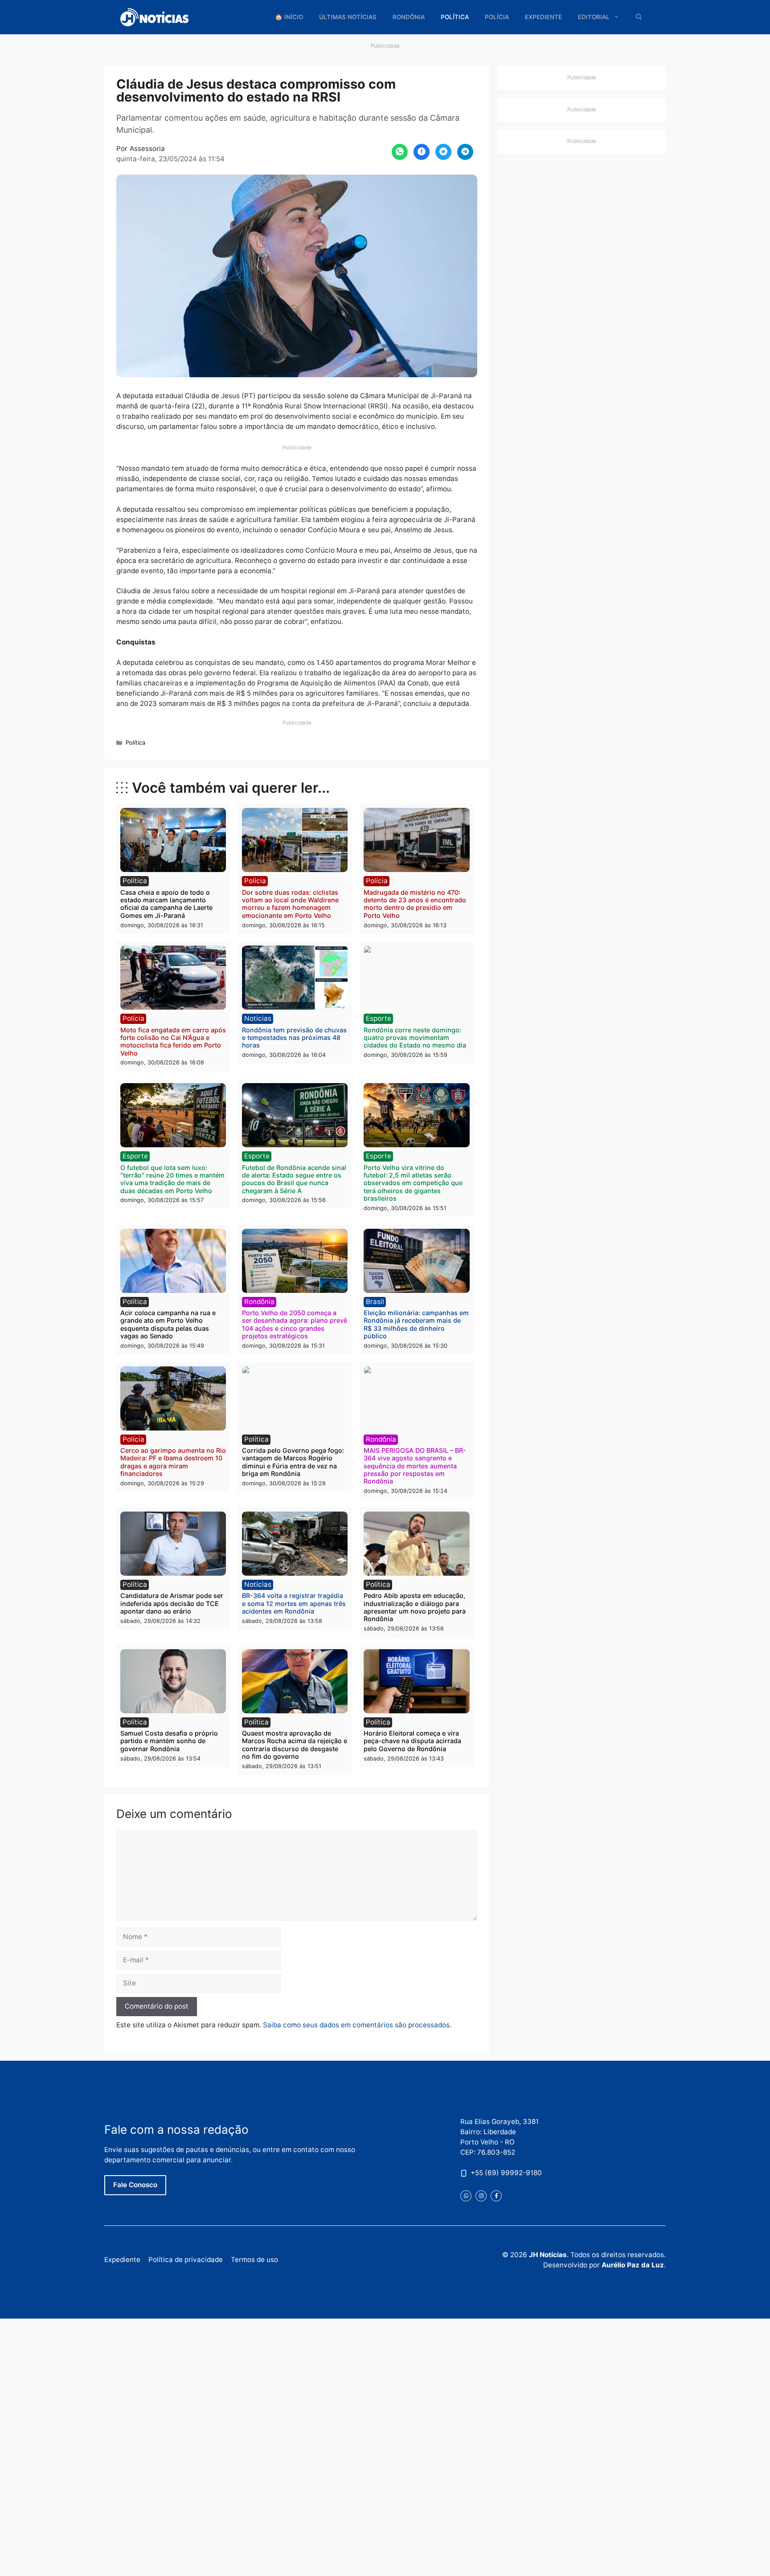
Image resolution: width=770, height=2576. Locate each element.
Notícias (258, 1018)
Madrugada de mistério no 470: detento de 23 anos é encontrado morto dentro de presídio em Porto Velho (415, 904)
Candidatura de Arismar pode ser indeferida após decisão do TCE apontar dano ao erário (172, 1603)
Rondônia (409, 17)
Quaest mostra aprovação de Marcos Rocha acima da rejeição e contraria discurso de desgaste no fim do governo (295, 1745)
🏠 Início (289, 17)
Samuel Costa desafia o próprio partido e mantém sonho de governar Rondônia (169, 1741)
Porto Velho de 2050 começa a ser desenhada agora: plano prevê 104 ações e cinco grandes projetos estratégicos (295, 1324)
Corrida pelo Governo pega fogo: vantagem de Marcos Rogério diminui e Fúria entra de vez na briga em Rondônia (293, 1462)
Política (455, 17)
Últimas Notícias (348, 17)
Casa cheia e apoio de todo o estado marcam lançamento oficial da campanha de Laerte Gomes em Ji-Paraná (166, 904)
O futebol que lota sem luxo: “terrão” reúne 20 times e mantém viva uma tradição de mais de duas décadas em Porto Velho (172, 1179)
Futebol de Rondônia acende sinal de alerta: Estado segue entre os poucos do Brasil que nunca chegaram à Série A (294, 1179)
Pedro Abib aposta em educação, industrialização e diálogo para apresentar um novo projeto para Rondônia (415, 1607)
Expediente (543, 17)
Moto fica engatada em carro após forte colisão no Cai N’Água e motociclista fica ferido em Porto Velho (173, 1041)
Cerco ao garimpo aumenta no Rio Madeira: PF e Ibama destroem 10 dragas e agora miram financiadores (173, 1462)
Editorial (594, 17)
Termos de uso (254, 2260)
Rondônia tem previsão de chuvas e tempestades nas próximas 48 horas (294, 1038)
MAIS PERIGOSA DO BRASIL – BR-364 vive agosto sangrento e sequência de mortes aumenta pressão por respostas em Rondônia (415, 1466)
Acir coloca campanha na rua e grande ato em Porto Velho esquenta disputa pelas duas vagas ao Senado (168, 1324)
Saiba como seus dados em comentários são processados (356, 2025)
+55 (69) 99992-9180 (506, 2173)
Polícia (497, 17)
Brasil (375, 1302)
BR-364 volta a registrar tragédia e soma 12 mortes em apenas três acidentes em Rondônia (294, 1603)
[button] (639, 17)
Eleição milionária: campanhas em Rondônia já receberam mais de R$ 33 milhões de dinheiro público (416, 1324)
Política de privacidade (186, 2260)
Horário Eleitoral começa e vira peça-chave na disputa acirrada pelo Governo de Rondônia (412, 1741)
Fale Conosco (135, 2185)
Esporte (379, 1018)
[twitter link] (466, 2196)
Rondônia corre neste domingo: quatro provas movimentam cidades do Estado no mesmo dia (415, 1038)
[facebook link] (496, 2196)
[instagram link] (481, 2196)
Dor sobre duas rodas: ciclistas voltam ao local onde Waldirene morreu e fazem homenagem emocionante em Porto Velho (290, 904)
